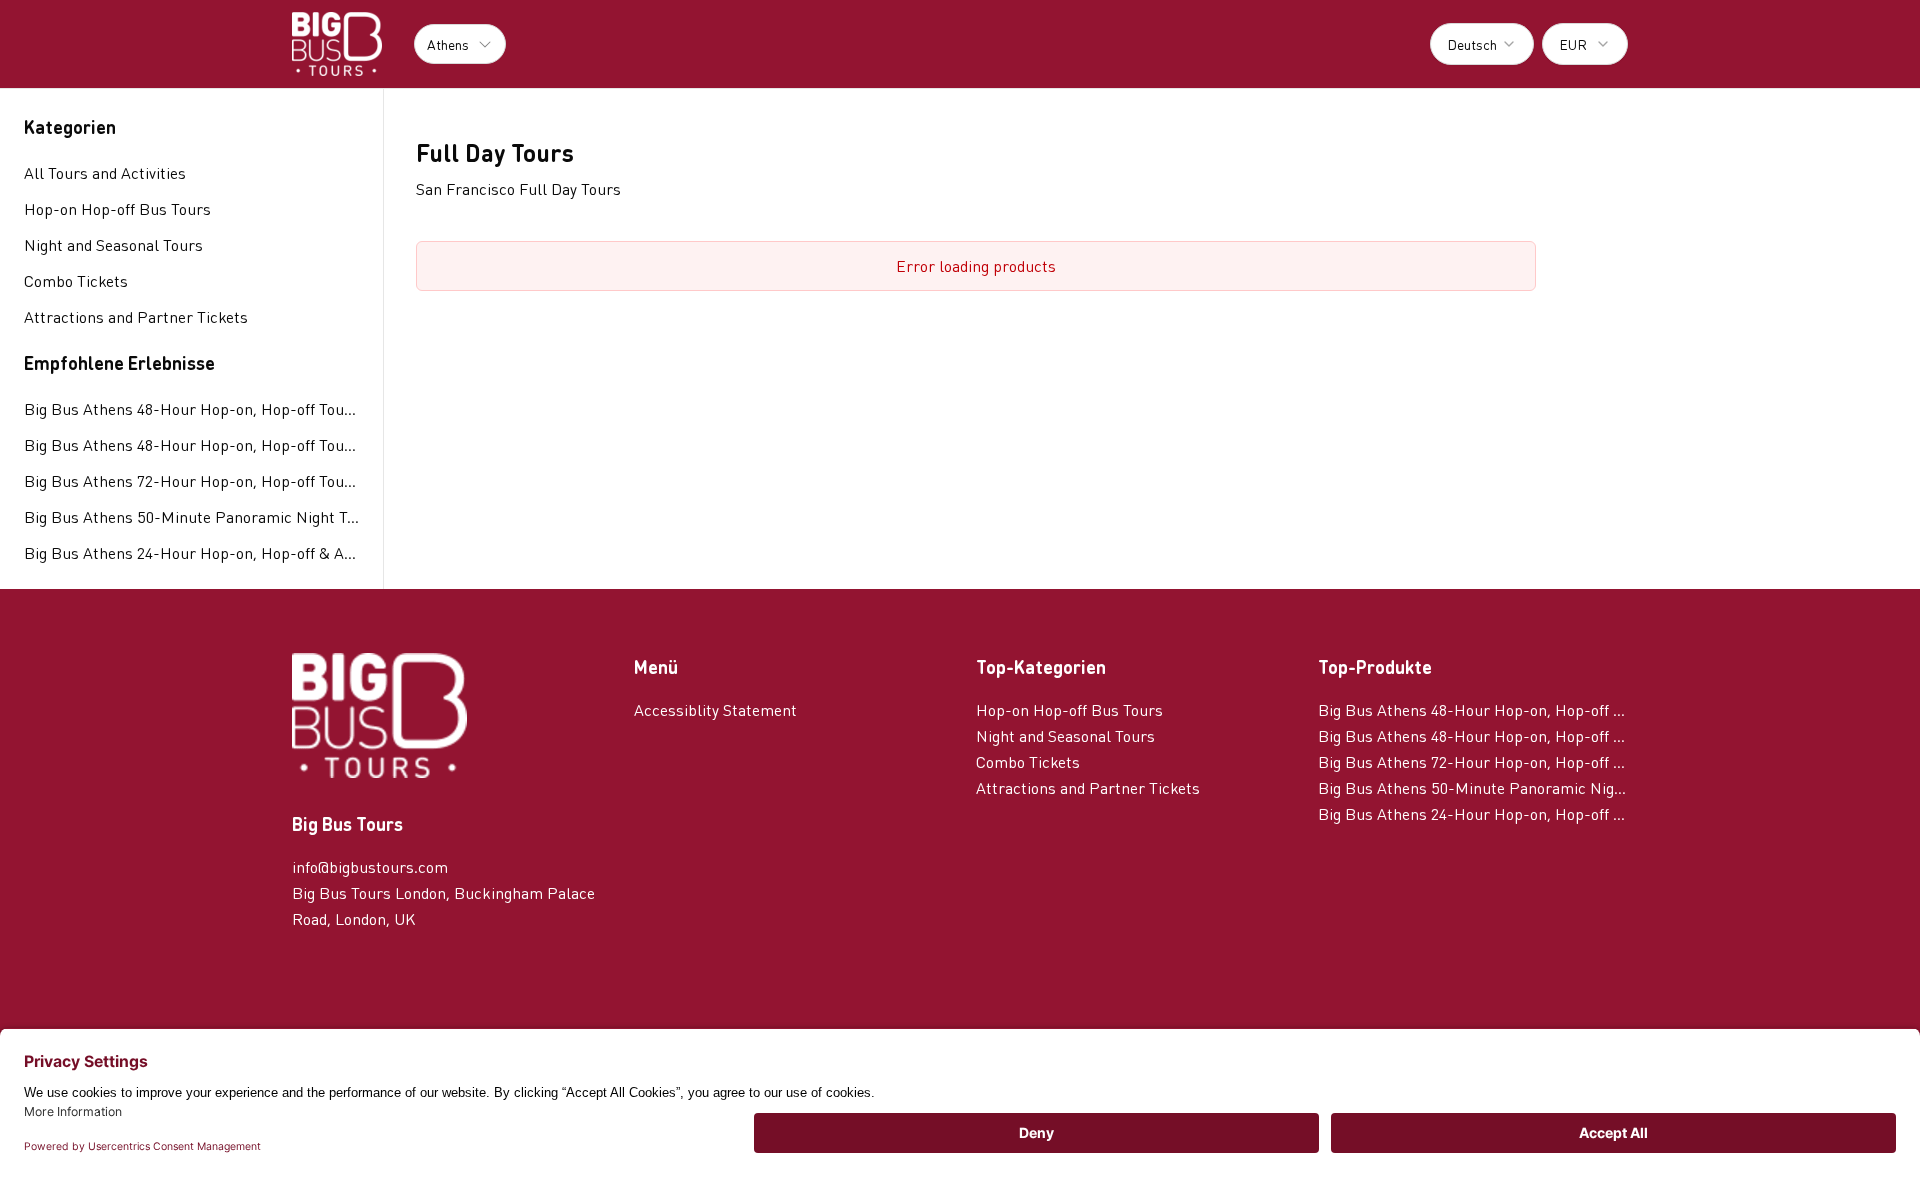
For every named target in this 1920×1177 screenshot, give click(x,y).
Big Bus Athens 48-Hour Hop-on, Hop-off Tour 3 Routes (191, 444)
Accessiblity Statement (715, 709)
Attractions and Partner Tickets (1088, 787)
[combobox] (1482, 44)
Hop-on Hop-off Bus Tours (1069, 709)
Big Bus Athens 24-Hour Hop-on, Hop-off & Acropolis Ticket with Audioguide (191, 552)
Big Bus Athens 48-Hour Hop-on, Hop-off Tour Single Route (191, 408)
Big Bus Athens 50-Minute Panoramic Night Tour (191, 516)
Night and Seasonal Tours (1065, 735)
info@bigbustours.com (370, 866)
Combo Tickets (1028, 761)
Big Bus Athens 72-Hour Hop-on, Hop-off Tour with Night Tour (191, 480)
